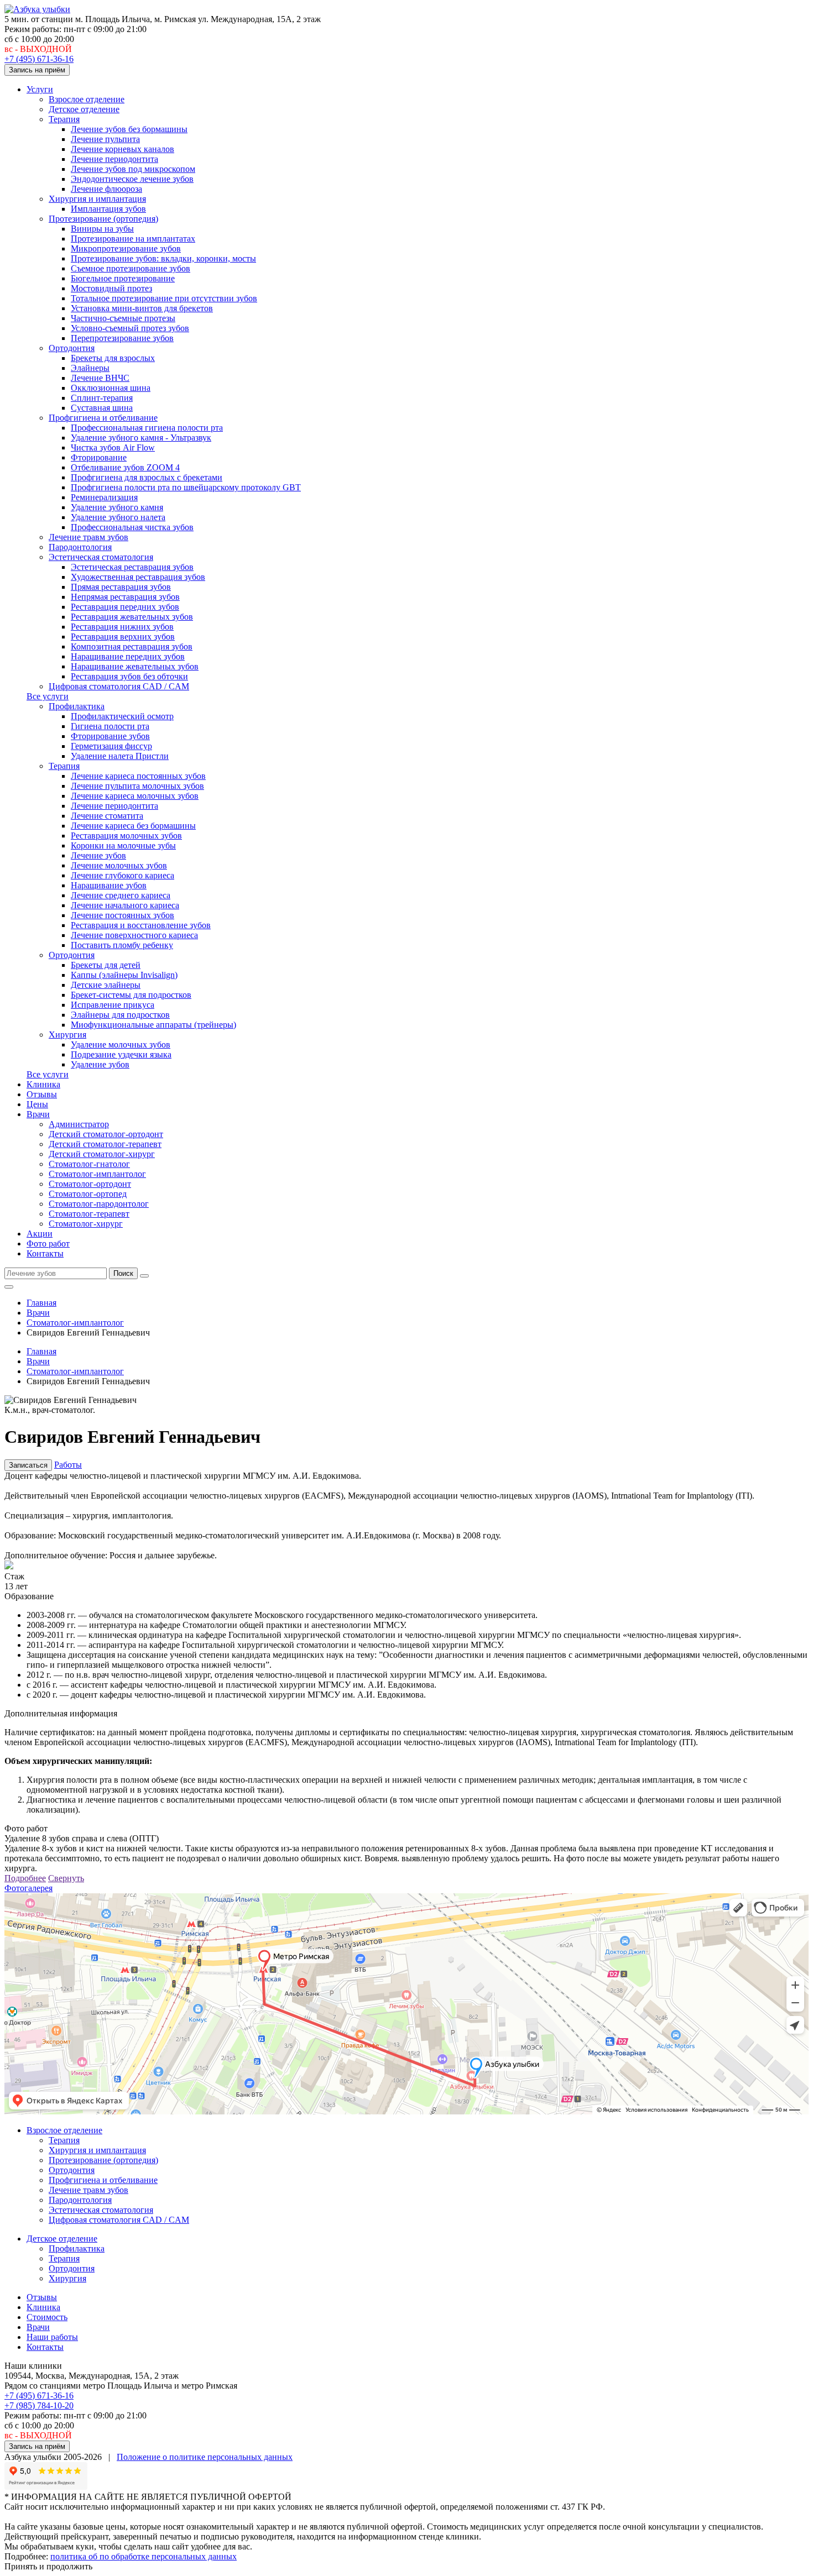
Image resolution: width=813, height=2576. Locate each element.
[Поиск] (9, 1287)
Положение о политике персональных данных (205, 2457)
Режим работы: (33, 29)
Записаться (28, 1465)
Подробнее (25, 1878)
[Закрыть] (144, 1276)
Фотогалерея (28, 1888)
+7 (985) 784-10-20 (39, 2405)
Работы (68, 1465)
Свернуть (66, 1878)
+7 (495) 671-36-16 (39, 59)
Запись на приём (37, 70)
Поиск (123, 1273)
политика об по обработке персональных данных (144, 2556)
